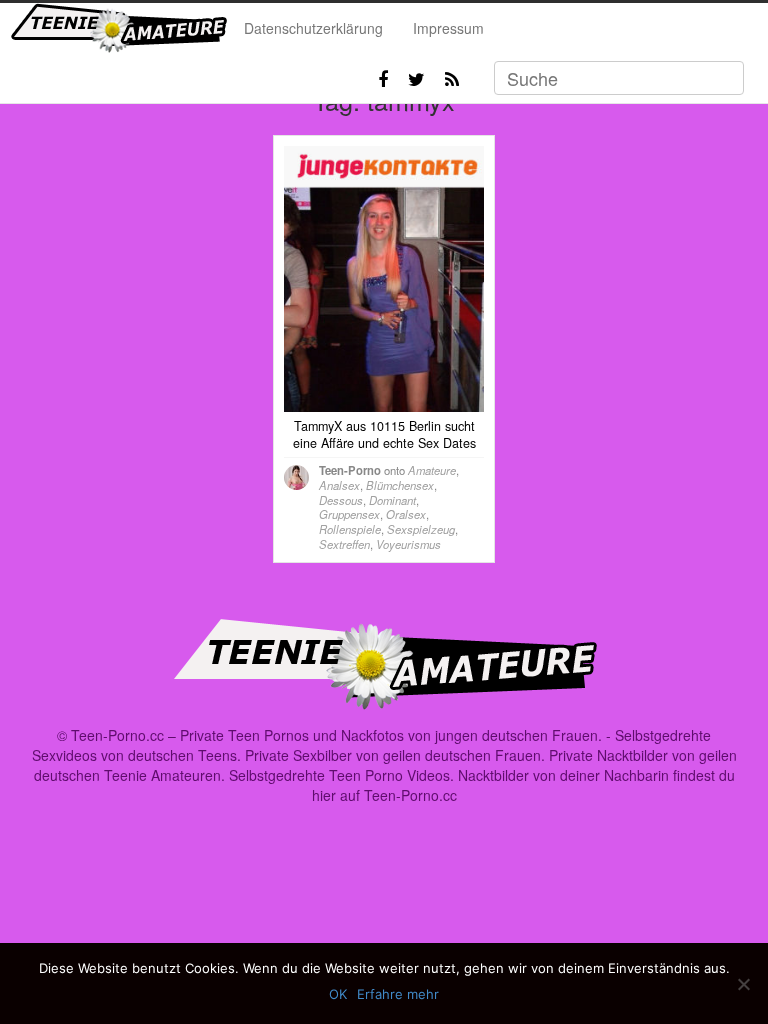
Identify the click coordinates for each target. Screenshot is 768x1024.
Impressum (448, 28)
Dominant (392, 500)
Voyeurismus (408, 544)
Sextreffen (344, 544)
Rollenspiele (350, 529)
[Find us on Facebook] (383, 79)
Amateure (432, 470)
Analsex (339, 485)
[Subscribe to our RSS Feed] (452, 79)
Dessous (341, 500)
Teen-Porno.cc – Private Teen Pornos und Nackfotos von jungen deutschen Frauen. (336, 735)
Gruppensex (349, 514)
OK (338, 994)
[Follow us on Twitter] (416, 79)
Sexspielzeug (421, 529)
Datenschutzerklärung (313, 28)
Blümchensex (400, 485)
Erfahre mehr (398, 994)
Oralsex (406, 514)
